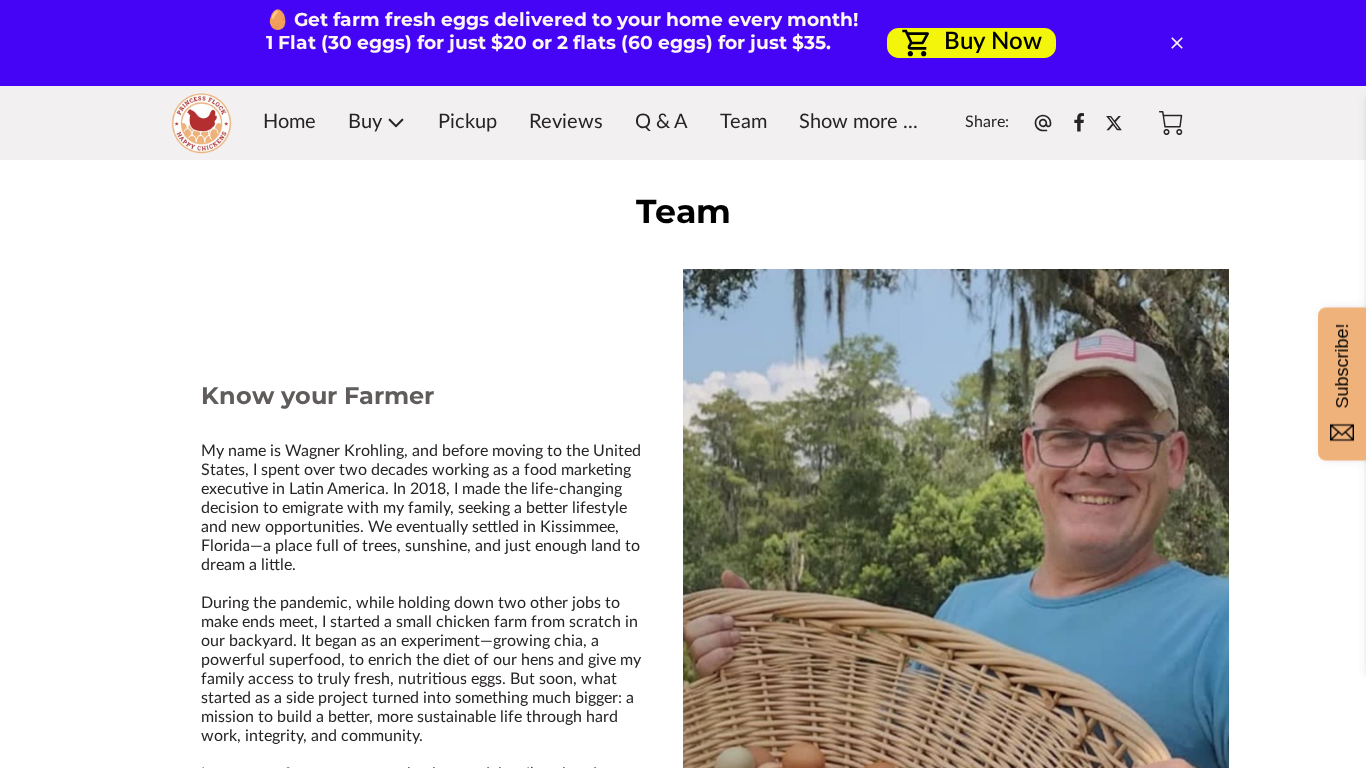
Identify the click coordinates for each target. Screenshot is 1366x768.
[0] (1171, 123)
